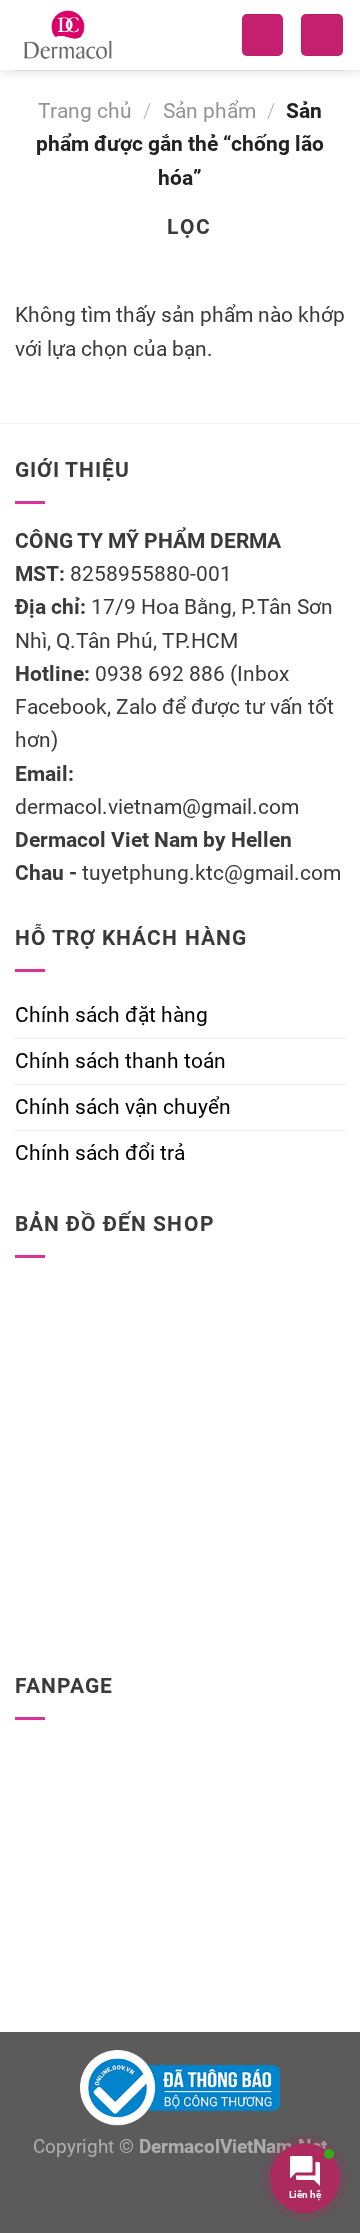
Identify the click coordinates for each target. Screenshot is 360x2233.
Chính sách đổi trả (100, 1153)
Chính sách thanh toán (120, 1061)
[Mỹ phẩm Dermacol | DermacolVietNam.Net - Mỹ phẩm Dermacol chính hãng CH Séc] (99, 35)
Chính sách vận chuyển (123, 1107)
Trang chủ (85, 111)
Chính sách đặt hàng (111, 1015)
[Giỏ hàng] (322, 35)
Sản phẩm (209, 111)
